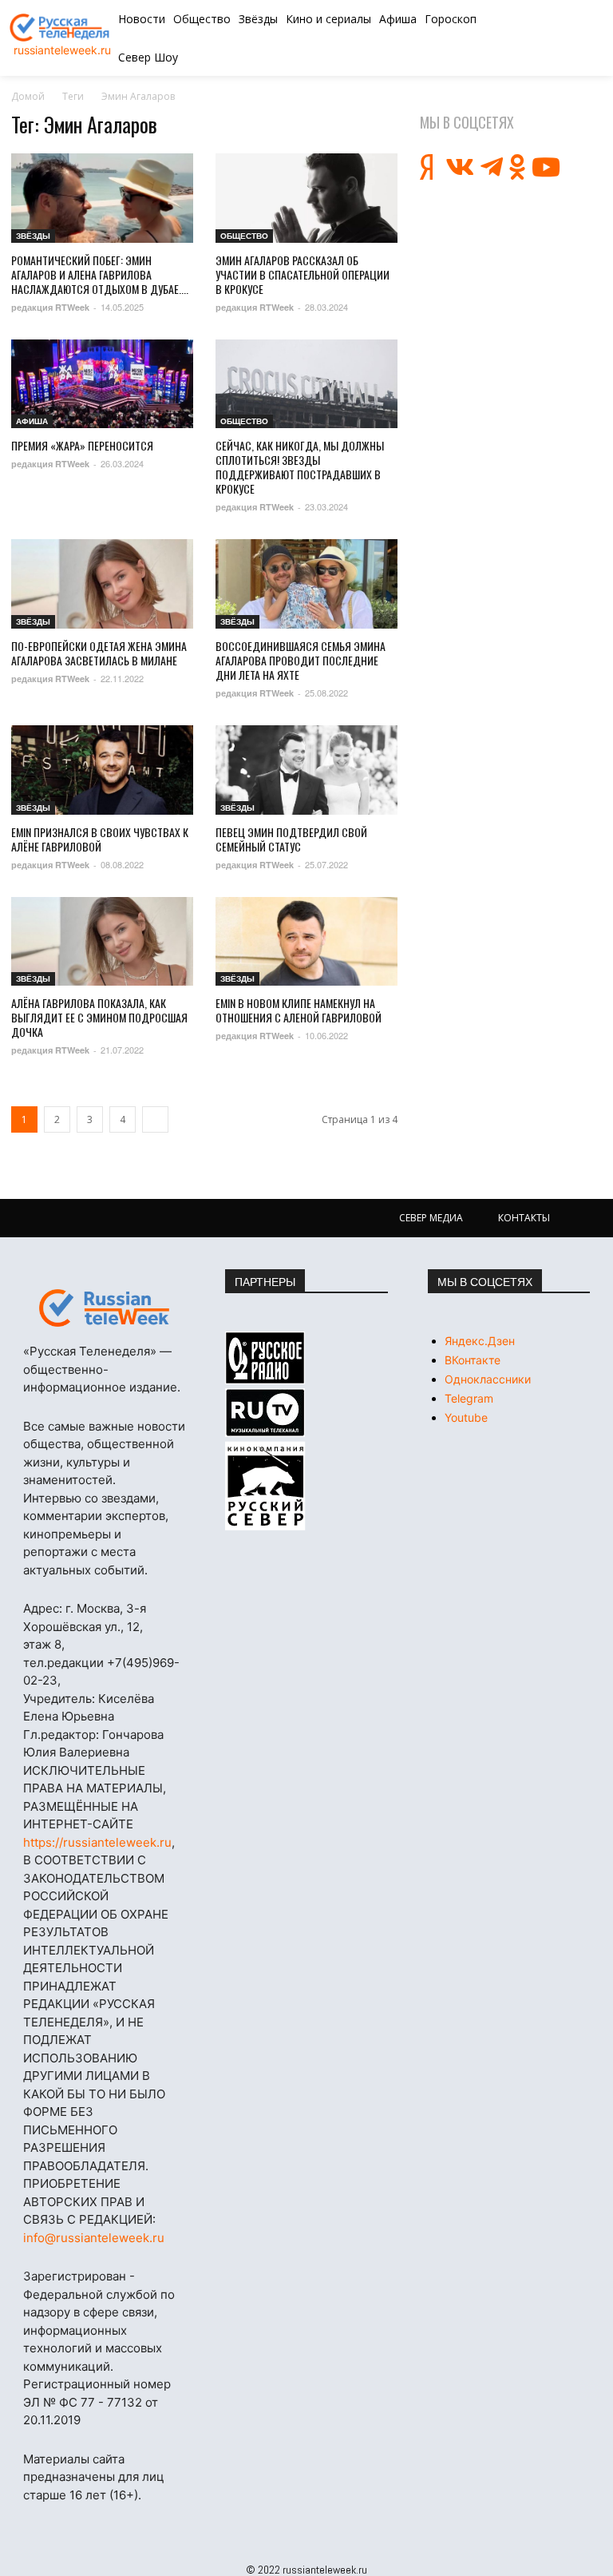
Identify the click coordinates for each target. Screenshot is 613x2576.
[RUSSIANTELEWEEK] (62, 28)
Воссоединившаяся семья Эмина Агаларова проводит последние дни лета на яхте (301, 660)
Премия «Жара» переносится (82, 445)
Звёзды (33, 236)
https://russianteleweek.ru (97, 1842)
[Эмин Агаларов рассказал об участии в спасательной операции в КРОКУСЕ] (306, 198)
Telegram (469, 1398)
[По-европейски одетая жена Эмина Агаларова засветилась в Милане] (102, 584)
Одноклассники (488, 1379)
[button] (552, 38)
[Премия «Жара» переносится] (102, 384)
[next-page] (155, 1119)
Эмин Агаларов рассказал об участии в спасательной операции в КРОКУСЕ (303, 274)
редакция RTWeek (50, 307)
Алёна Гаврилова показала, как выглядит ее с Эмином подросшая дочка (99, 1017)
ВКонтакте (473, 1360)
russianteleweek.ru (62, 50)
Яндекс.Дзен (480, 1341)
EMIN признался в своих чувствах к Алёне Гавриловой (100, 839)
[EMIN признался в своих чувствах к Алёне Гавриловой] (102, 770)
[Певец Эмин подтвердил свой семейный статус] (306, 770)
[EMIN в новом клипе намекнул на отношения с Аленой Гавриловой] (306, 942)
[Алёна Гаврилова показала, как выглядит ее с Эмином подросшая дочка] (102, 942)
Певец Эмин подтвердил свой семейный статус (291, 839)
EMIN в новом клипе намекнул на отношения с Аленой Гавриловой (299, 1010)
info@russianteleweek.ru (94, 2238)
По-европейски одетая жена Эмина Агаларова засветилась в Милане (99, 653)
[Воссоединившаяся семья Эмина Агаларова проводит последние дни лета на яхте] (306, 584)
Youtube (466, 1417)
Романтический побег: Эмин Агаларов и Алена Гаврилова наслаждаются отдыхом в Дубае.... (100, 274)
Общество (244, 236)
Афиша (32, 421)
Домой (28, 96)
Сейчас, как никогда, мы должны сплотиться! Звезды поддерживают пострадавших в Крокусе (300, 467)
